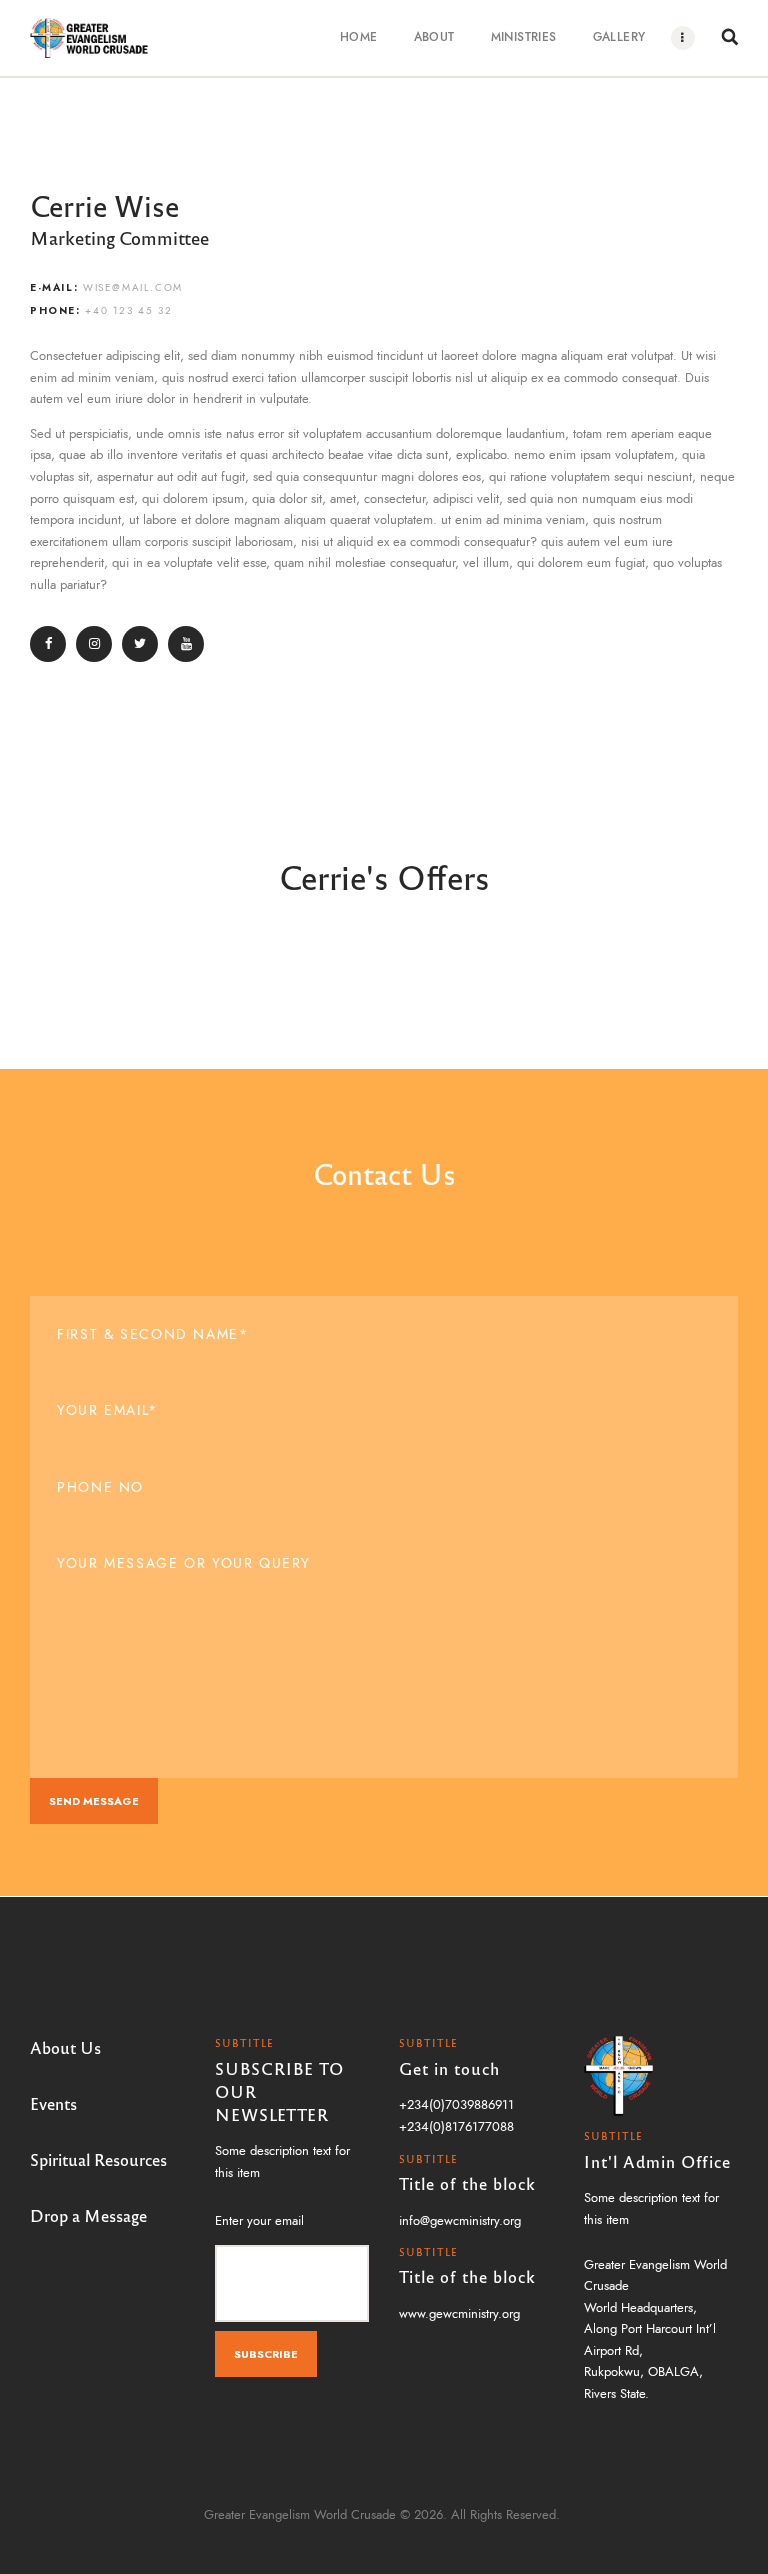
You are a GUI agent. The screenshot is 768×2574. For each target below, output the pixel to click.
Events (53, 2103)
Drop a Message (88, 2215)
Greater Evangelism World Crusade (300, 2515)
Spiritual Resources (98, 2159)
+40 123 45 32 (128, 311)
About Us (65, 2047)
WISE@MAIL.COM (133, 288)
